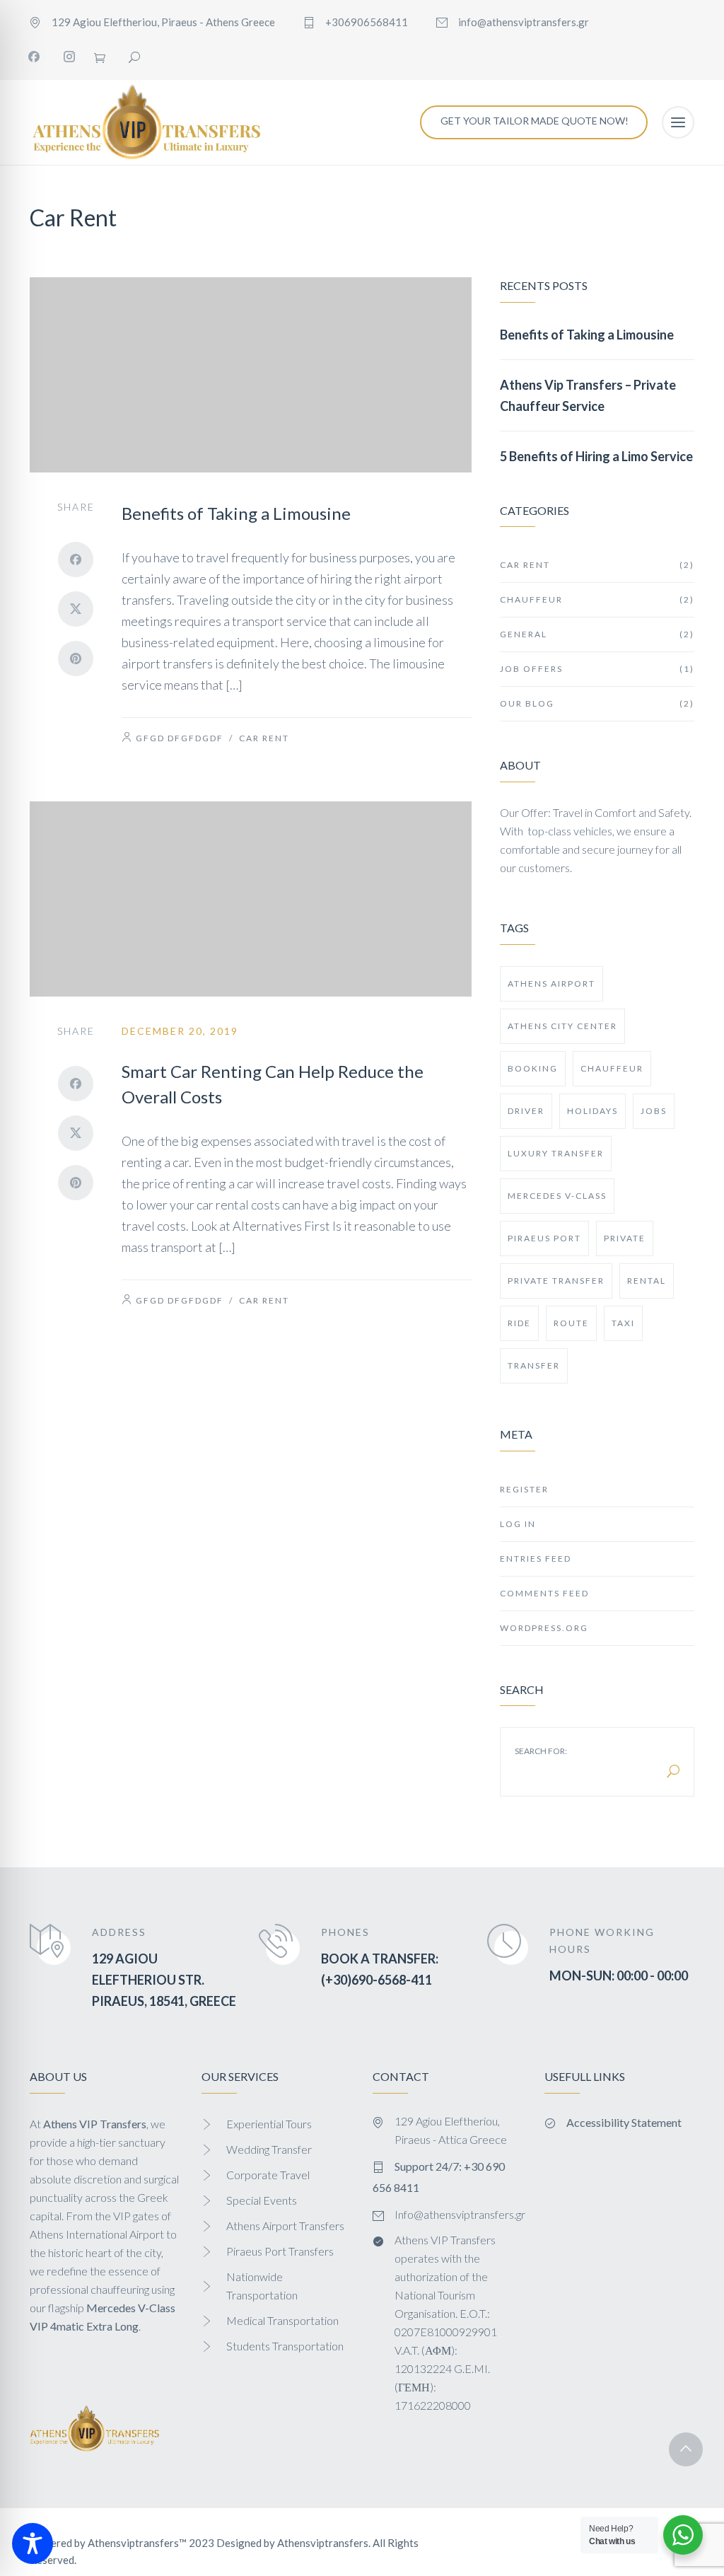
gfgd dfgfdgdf (180, 738)
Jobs (654, 1111)
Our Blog (597, 703)
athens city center (562, 1026)
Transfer (534, 1365)
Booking (533, 1068)
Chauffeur (597, 599)
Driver (526, 1111)
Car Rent (264, 738)
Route (571, 1323)
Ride (519, 1323)
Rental (647, 1281)
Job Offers (597, 669)
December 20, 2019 (180, 1031)
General (597, 634)
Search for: (541, 1751)
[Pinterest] (76, 658)
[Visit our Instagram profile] (69, 57)
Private (625, 1238)
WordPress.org (544, 1628)
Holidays (592, 1111)
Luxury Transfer (556, 1153)
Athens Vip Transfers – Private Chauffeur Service (588, 395)
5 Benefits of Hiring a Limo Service (596, 456)
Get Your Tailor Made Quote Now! (535, 121)
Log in (518, 1524)
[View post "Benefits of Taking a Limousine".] (251, 375)
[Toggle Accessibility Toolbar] (33, 2543)
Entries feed (536, 1559)
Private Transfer (556, 1281)
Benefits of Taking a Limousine (236, 513)
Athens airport (551, 984)
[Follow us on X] (76, 609)
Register (524, 1489)
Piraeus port (544, 1238)
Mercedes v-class (557, 1196)
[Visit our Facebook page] (34, 57)
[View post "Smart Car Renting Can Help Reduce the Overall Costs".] (251, 899)
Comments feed (544, 1593)
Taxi (623, 1323)
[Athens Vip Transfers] (146, 122)
